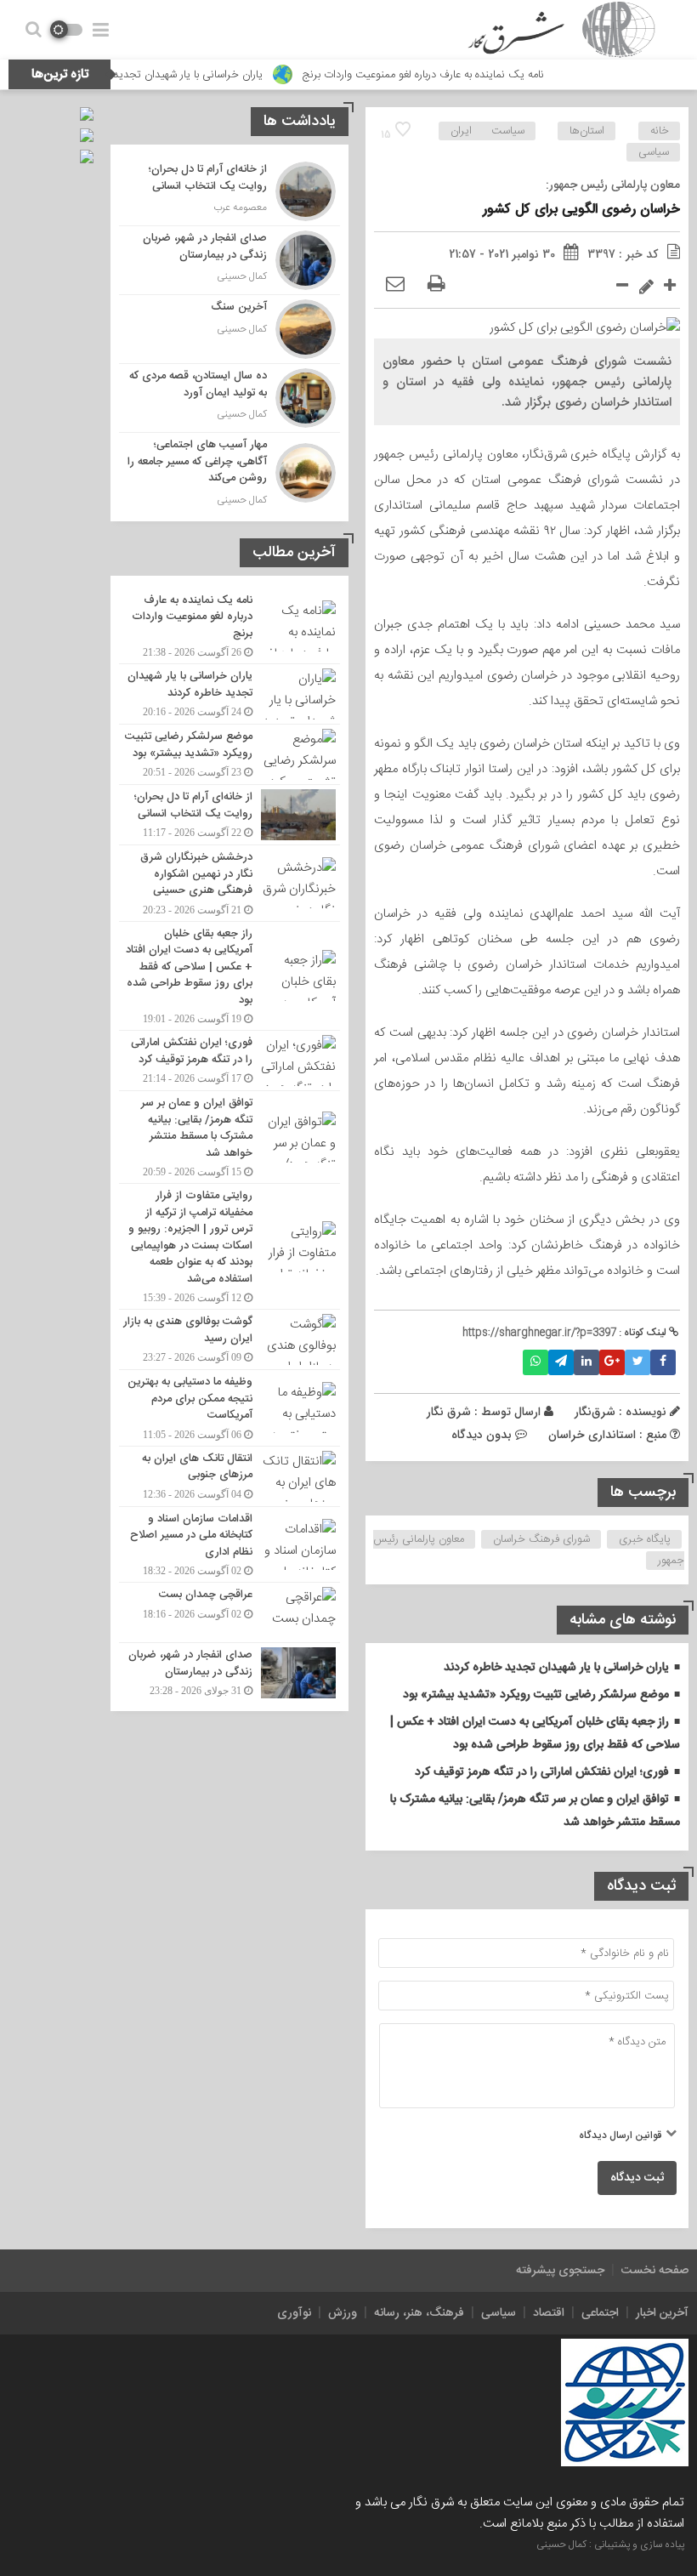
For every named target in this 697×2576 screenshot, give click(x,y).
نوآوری (294, 2313)
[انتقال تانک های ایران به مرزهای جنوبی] (229, 1476)
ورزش (343, 2313)
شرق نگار (449, 1412)
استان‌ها (587, 131)
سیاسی (654, 152)
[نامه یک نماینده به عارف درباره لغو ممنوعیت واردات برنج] (229, 626)
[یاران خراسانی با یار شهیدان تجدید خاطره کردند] (229, 694)
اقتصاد (549, 2313)
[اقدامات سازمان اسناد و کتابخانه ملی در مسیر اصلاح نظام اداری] (229, 1545)
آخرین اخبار (662, 2313)
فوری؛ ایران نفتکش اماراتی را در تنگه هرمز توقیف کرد (542, 1772)
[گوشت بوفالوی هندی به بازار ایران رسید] (229, 1339)
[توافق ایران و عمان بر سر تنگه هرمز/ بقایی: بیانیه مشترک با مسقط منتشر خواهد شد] (229, 1137)
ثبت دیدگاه (637, 2178)
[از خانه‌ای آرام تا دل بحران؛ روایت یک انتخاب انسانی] (229, 191)
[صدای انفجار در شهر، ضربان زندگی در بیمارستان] (229, 260)
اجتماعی (600, 2313)
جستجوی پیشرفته (560, 2271)
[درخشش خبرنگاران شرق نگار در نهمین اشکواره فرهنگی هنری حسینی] (229, 883)
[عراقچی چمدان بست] (229, 1612)
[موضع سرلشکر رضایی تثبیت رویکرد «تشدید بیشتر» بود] (229, 754)
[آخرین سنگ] (229, 329)
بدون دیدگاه (482, 1435)
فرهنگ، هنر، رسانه (419, 2313)
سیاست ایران (487, 131)
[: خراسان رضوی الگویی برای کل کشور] (395, 285)
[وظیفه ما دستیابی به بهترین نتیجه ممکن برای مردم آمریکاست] (229, 1408)
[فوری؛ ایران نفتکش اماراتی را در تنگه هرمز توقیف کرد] (229, 1061)
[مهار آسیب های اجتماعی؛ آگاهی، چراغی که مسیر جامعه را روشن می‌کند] (229, 471)
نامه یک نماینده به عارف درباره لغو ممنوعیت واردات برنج (467, 75)
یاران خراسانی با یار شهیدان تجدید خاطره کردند (203, 75)
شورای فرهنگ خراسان (541, 1539)
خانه (660, 131)
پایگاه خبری (645, 1539)
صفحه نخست (655, 2271)
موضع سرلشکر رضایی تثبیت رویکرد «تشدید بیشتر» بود (536, 1695)
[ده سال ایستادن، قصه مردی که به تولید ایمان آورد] (229, 398)
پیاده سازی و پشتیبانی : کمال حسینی (610, 2545)
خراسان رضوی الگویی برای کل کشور (581, 210)
